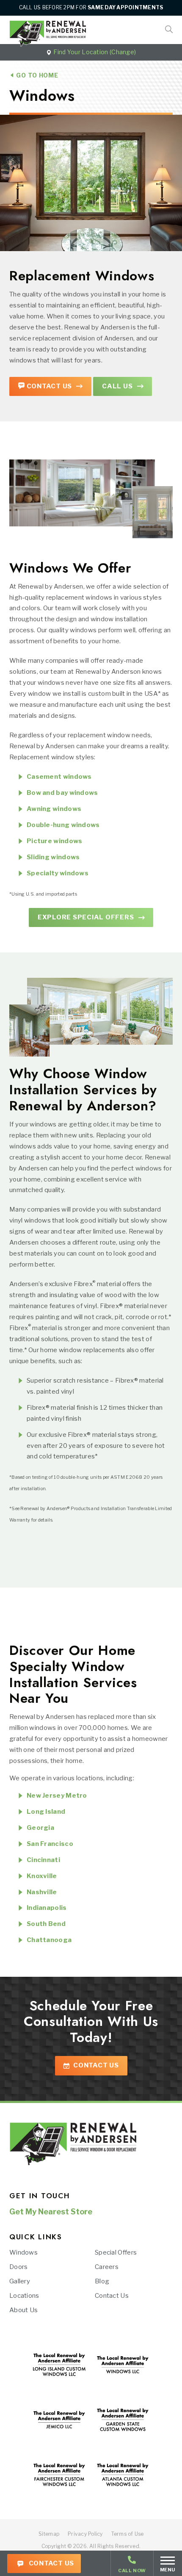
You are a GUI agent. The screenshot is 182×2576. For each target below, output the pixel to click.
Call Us (117, 386)
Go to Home (36, 75)
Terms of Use (128, 2534)
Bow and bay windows (62, 793)
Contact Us (51, 2563)
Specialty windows (58, 873)
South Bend (46, 1924)
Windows (23, 2252)
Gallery (20, 2281)
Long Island (46, 1812)
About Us (23, 2310)
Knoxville (42, 1876)
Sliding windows (53, 857)
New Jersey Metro (57, 1796)
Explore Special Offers (86, 917)
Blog (102, 2281)
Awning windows (54, 809)
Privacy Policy (85, 2534)
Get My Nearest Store (51, 2212)
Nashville (42, 1892)
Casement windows (59, 777)
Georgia (40, 1828)
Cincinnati (43, 1860)
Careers (107, 2267)
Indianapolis (47, 1908)
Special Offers (116, 2252)
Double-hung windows (63, 825)
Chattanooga (49, 1940)
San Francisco (50, 1844)
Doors (19, 2267)
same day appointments (125, 7)
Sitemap (49, 2534)
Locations (24, 2296)
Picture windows (55, 841)
